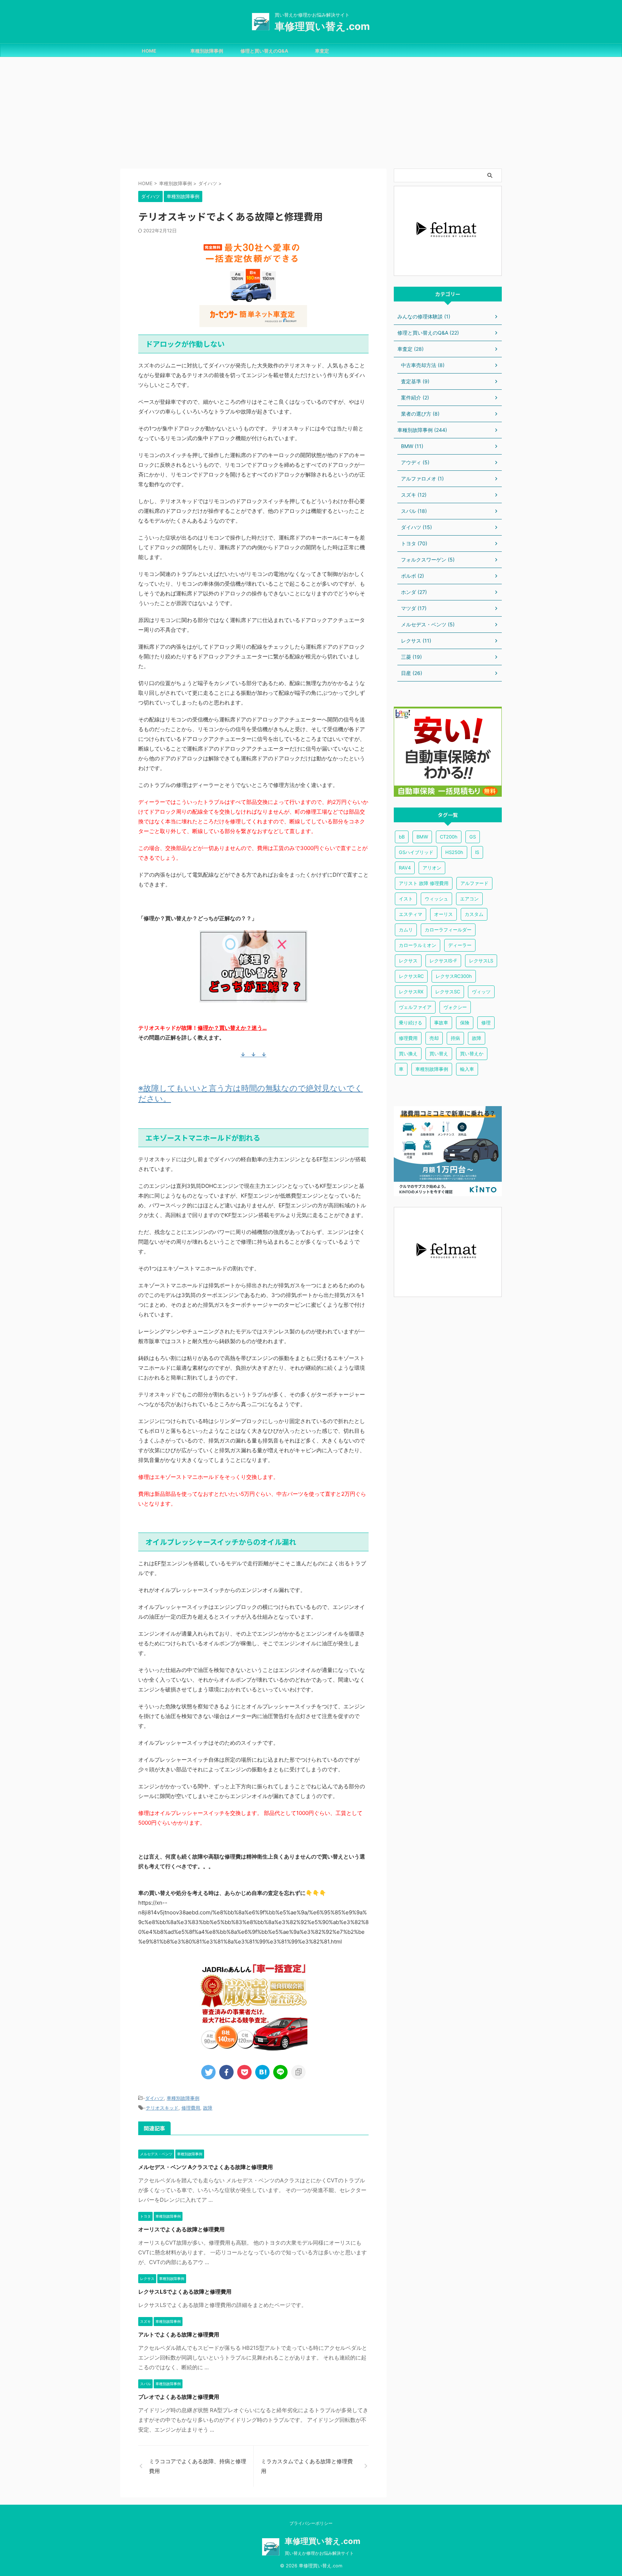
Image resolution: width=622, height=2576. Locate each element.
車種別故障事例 (207, 51)
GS (473, 837)
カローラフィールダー (448, 930)
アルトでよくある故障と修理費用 (179, 2334)
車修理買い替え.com (322, 26)
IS (477, 852)
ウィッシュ (436, 899)
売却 (434, 1038)
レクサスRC (411, 976)
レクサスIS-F (443, 961)
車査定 (322, 51)
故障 (208, 2108)
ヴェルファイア (415, 1007)
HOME (149, 51)
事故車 (441, 1023)
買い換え (408, 1054)
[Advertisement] (311, 111)
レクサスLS (481, 961)
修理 (486, 1023)
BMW (422, 837)
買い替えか (472, 1054)
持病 (455, 1038)
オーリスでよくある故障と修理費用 (181, 2229)
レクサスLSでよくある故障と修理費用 (185, 2292)
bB (402, 837)
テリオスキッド (162, 2108)
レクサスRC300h (454, 976)
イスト (406, 899)
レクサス (408, 961)
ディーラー (460, 945)
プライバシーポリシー (311, 2523)
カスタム (474, 914)
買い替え (439, 1054)
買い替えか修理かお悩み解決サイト (319, 2553)
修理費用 (191, 2108)
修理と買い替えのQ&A (264, 51)
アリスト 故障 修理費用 (424, 883)
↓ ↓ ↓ (253, 1054)
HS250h (454, 852)
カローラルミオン (418, 945)
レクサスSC (448, 992)
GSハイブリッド (416, 852)
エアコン (469, 899)
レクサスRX (411, 992)
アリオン (432, 868)
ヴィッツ (481, 992)
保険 (465, 1023)
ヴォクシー (455, 1007)
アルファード (474, 883)
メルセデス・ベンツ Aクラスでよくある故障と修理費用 (206, 2167)
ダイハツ (154, 2098)
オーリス (443, 914)
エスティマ (411, 914)
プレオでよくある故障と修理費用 (179, 2397)
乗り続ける (411, 1023)
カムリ (406, 930)
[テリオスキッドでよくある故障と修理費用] (262, 2072)
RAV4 (405, 868)
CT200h (449, 837)
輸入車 (467, 1069)
